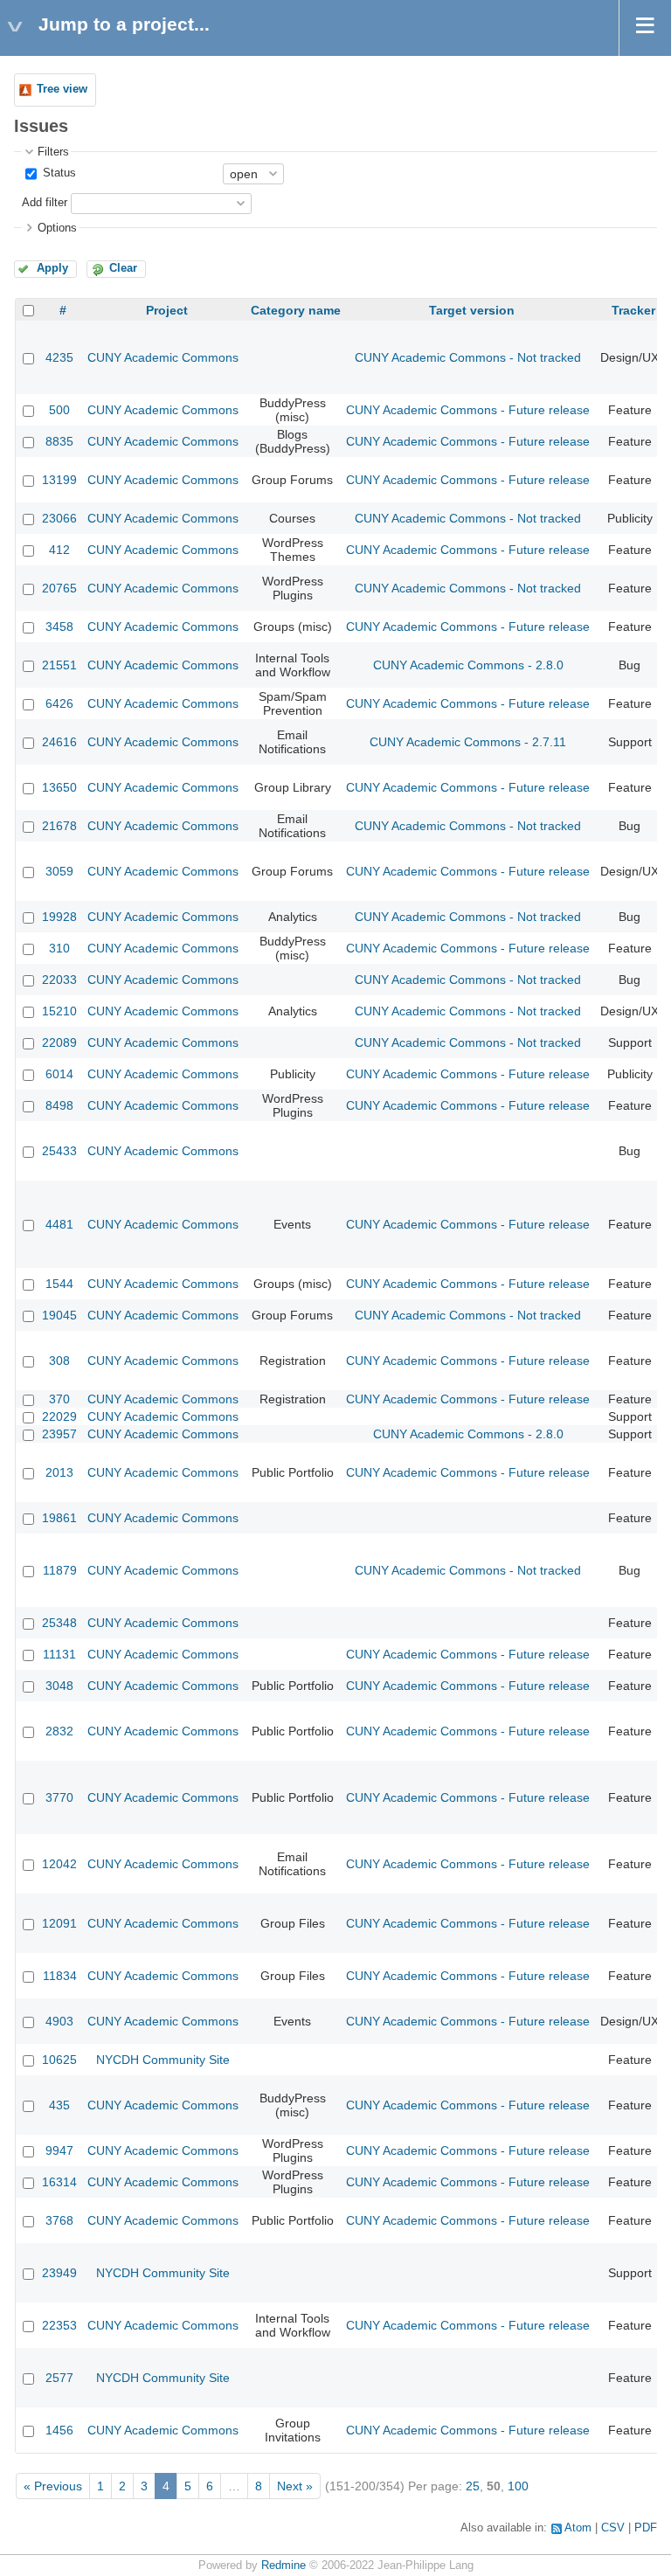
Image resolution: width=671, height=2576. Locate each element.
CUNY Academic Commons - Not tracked (468, 357)
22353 (59, 2325)
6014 (59, 1074)
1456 (59, 2430)
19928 (59, 917)
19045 (59, 1315)
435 (59, 2105)
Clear (123, 268)
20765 (59, 588)
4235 (59, 357)
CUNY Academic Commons (163, 357)
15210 (59, 1011)
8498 (59, 1105)
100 (518, 2486)
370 (59, 1399)
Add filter (45, 203)
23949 (59, 2273)
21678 (59, 826)
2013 (59, 1472)
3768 (59, 2220)
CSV (613, 2528)
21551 (59, 665)
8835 (59, 441)
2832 (59, 1731)
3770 (59, 1797)
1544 (59, 1284)
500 (59, 410)
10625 (59, 2060)
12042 (59, 1864)
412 (59, 550)
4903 (59, 2021)
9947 (59, 2150)
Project (167, 310)
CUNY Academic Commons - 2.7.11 (468, 742)
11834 (60, 1976)
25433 (59, 1151)
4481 (59, 1224)
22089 (59, 1042)
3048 (59, 1686)
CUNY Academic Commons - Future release (468, 410)
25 (473, 2486)
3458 (59, 627)
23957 (59, 1434)
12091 (59, 1923)
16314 (59, 2182)
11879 (60, 1570)
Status (58, 173)
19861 (59, 1518)
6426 (59, 703)
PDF (646, 2528)
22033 (59, 980)
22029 (59, 1416)
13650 (59, 787)
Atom (578, 2528)
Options (57, 228)
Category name (296, 310)
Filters (53, 152)
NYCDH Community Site (163, 2060)
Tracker (633, 310)
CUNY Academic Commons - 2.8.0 (468, 665)
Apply (52, 268)
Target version (472, 310)
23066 (59, 518)
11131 (59, 1654)
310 (59, 948)
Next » (295, 2486)
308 (59, 1361)
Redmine (284, 2566)
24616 (59, 742)
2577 (59, 2378)
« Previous (53, 2486)
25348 (59, 1623)
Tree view (62, 89)
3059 (59, 871)
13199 (59, 480)
